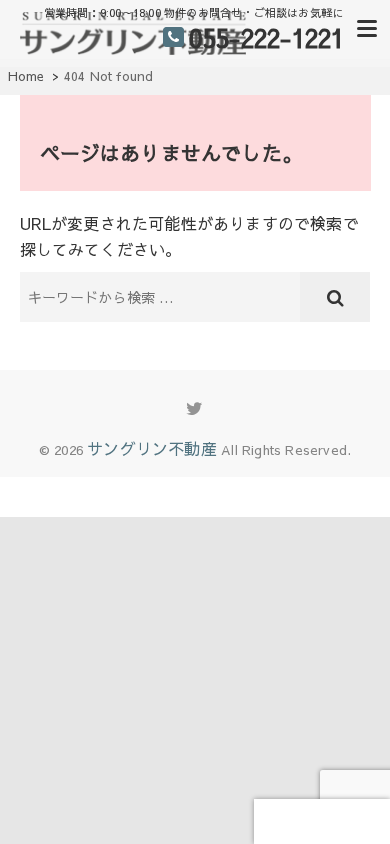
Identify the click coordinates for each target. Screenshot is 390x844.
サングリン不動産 (152, 448)
